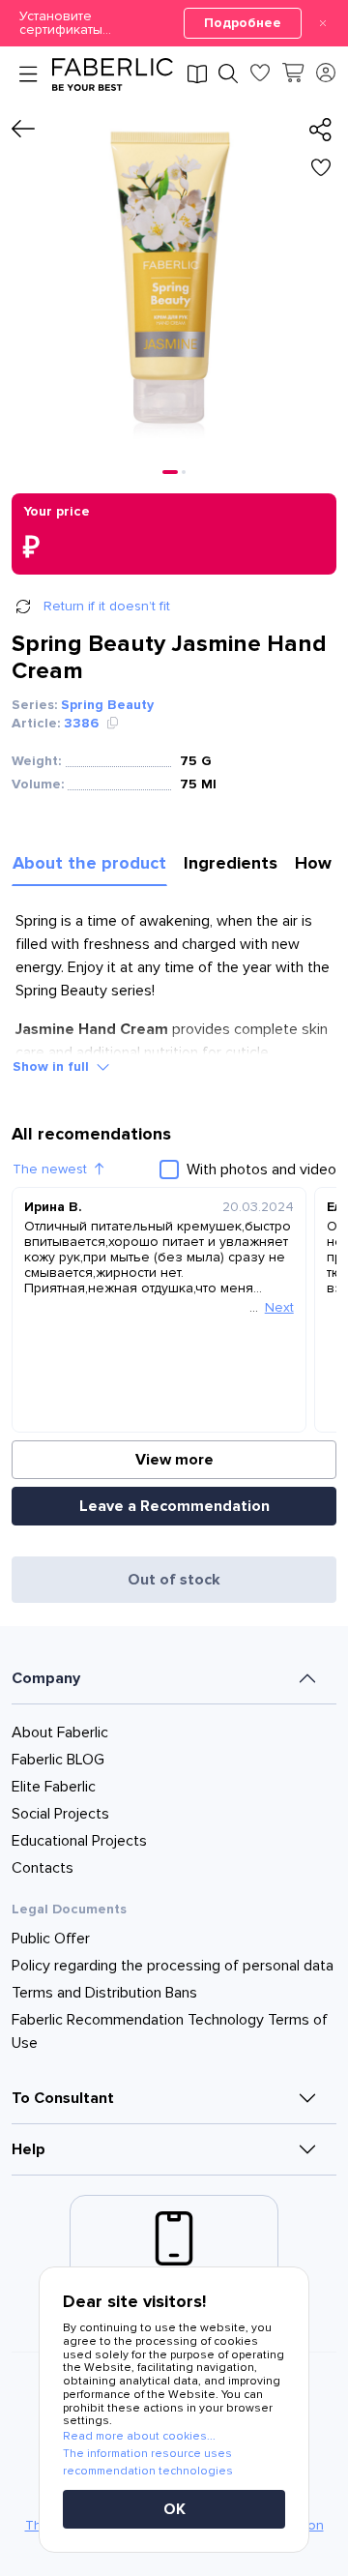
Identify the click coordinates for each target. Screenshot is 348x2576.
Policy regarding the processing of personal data (173, 1966)
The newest (50, 1169)
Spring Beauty (107, 705)
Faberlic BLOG (58, 1760)
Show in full (51, 1066)
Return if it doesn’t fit (107, 606)
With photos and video (261, 1170)
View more (174, 1460)
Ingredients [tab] (231, 863)
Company (46, 1678)
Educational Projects (79, 1841)
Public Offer (51, 1939)
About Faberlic (60, 1732)
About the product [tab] (89, 863)
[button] (174, 23)
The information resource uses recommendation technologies (148, 2462)
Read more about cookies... (139, 2436)
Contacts (43, 1868)
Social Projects (60, 1814)
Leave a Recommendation (174, 1506)
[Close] (323, 23)
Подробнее (243, 23)
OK (174, 2509)
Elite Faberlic (54, 1787)
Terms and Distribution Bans (104, 1993)
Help (29, 2149)
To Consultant (63, 2098)
